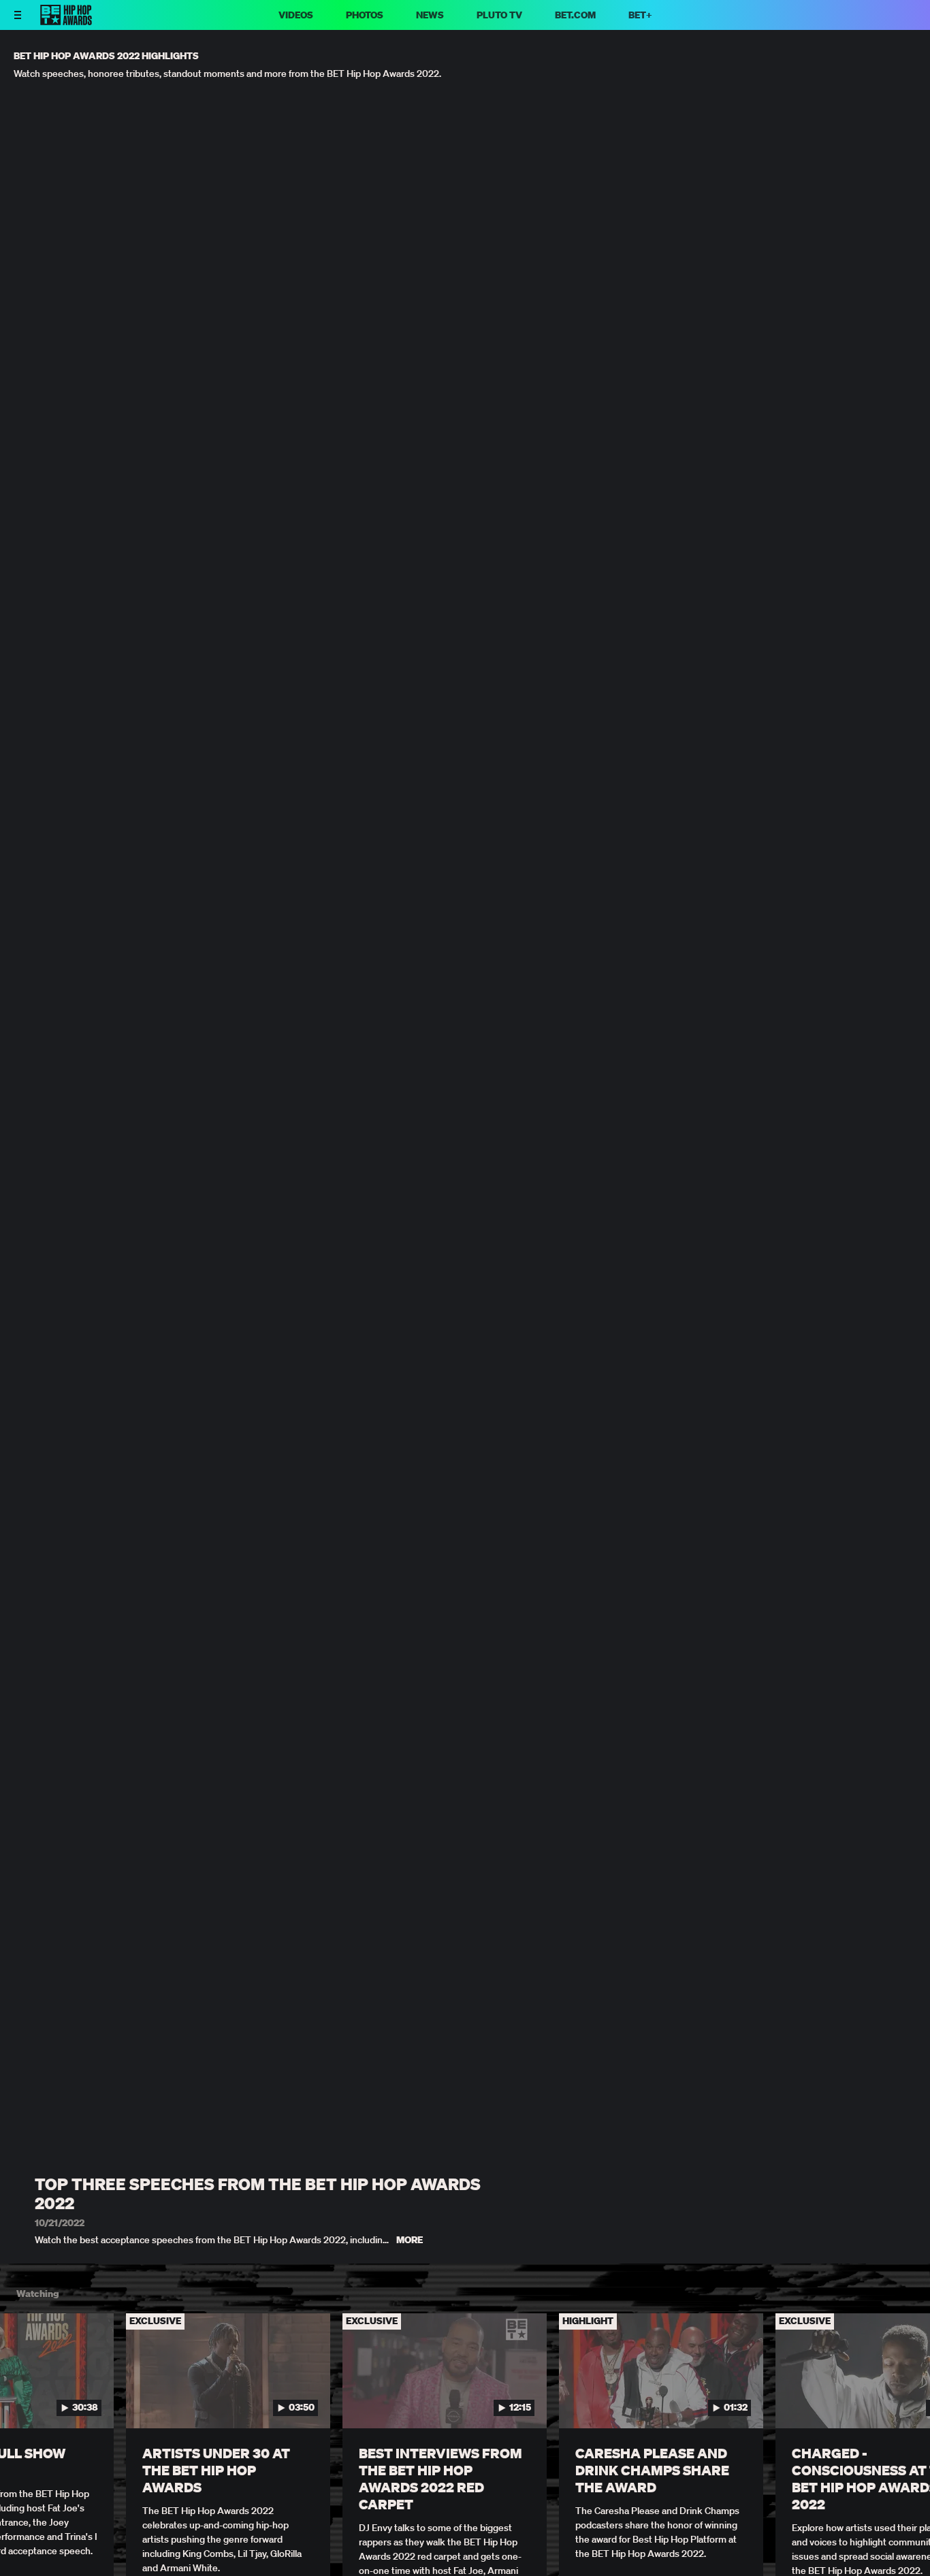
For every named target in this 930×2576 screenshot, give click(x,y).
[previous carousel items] (25, 2400)
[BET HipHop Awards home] (66, 21)
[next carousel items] (905, 2400)
